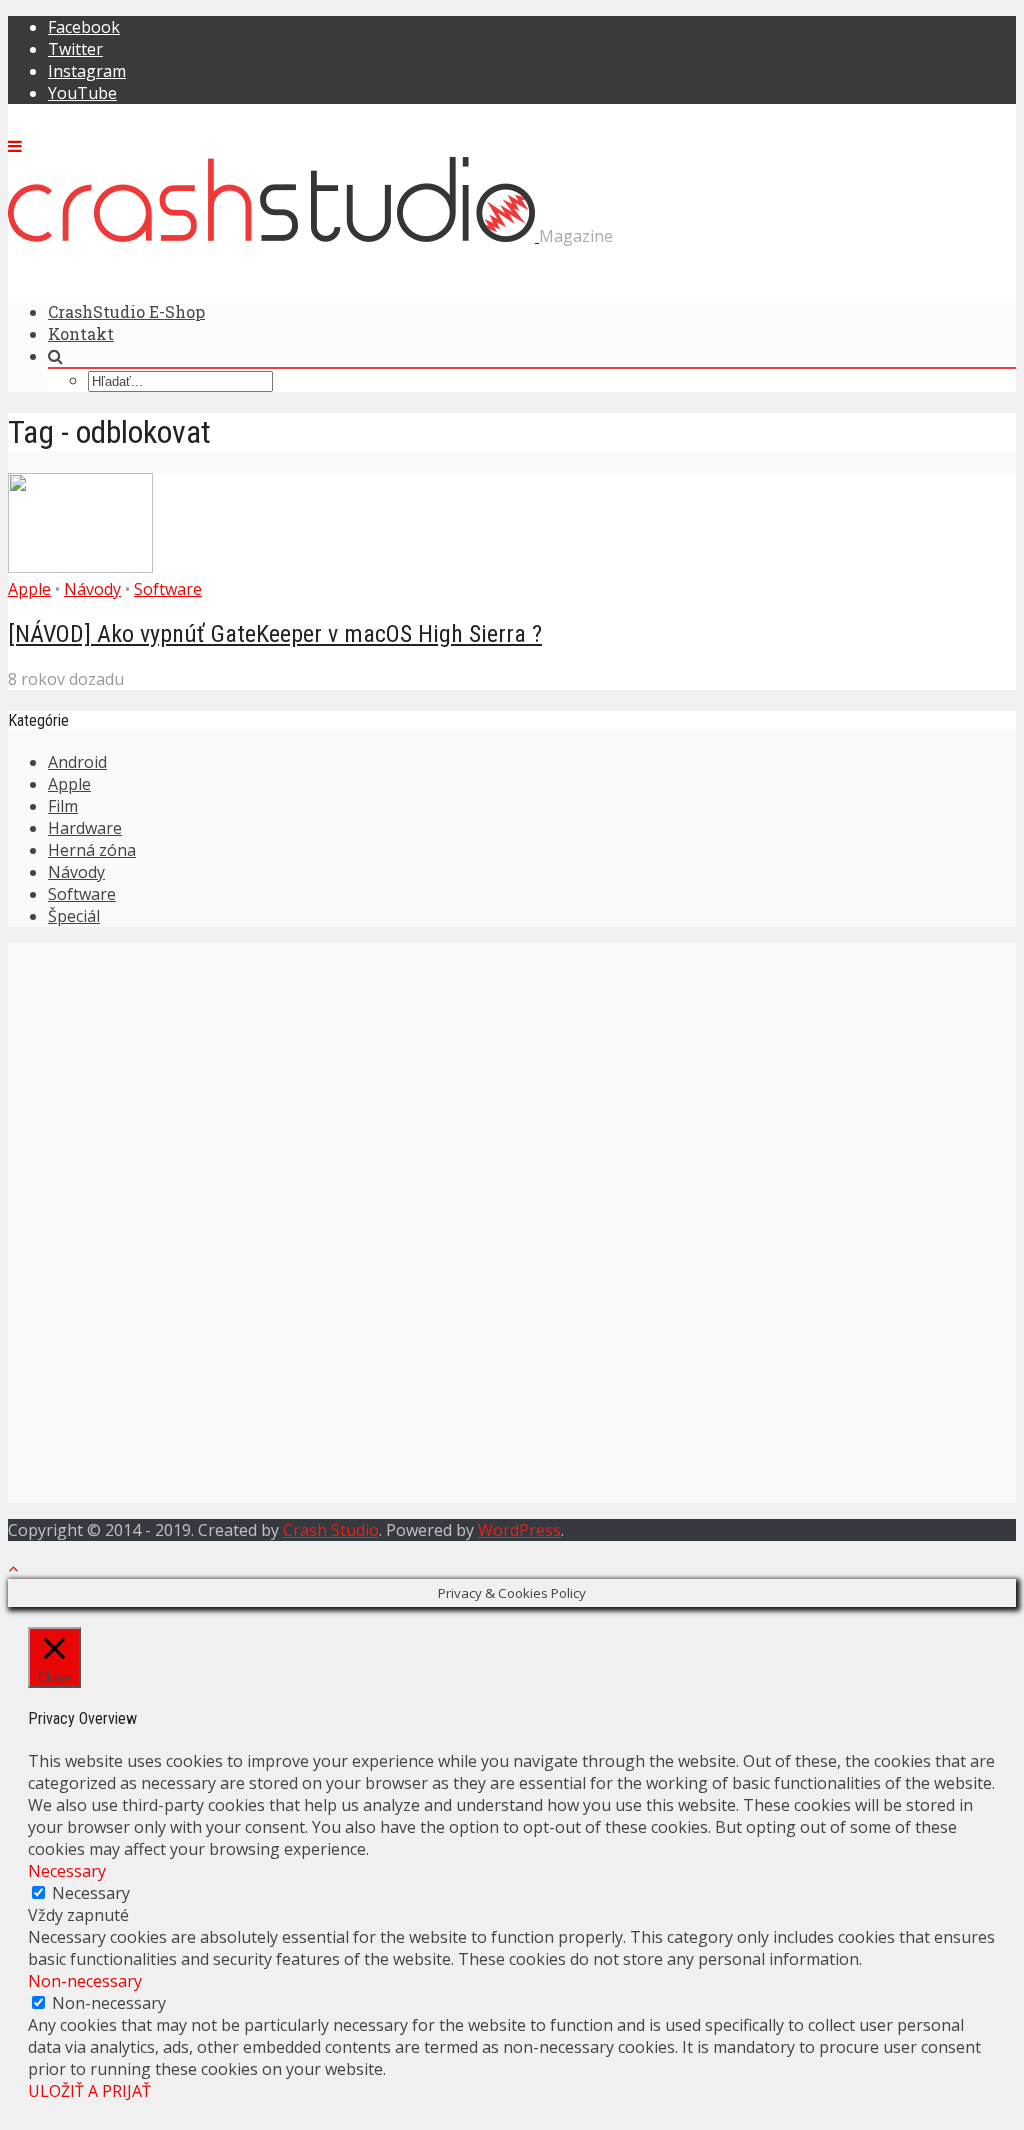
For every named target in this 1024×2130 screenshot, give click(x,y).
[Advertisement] (512, 1083)
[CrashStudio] (273, 236)
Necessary (91, 1893)
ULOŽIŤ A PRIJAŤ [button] (89, 2091)
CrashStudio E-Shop (126, 311)
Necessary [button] (67, 1871)
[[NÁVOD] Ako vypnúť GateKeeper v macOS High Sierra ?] (80, 567)
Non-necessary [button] (85, 1981)
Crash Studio (331, 1530)
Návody (92, 589)
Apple (29, 589)
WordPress (519, 1530)
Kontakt (81, 333)
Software (168, 589)
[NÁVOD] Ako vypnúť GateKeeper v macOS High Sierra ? (275, 634)
